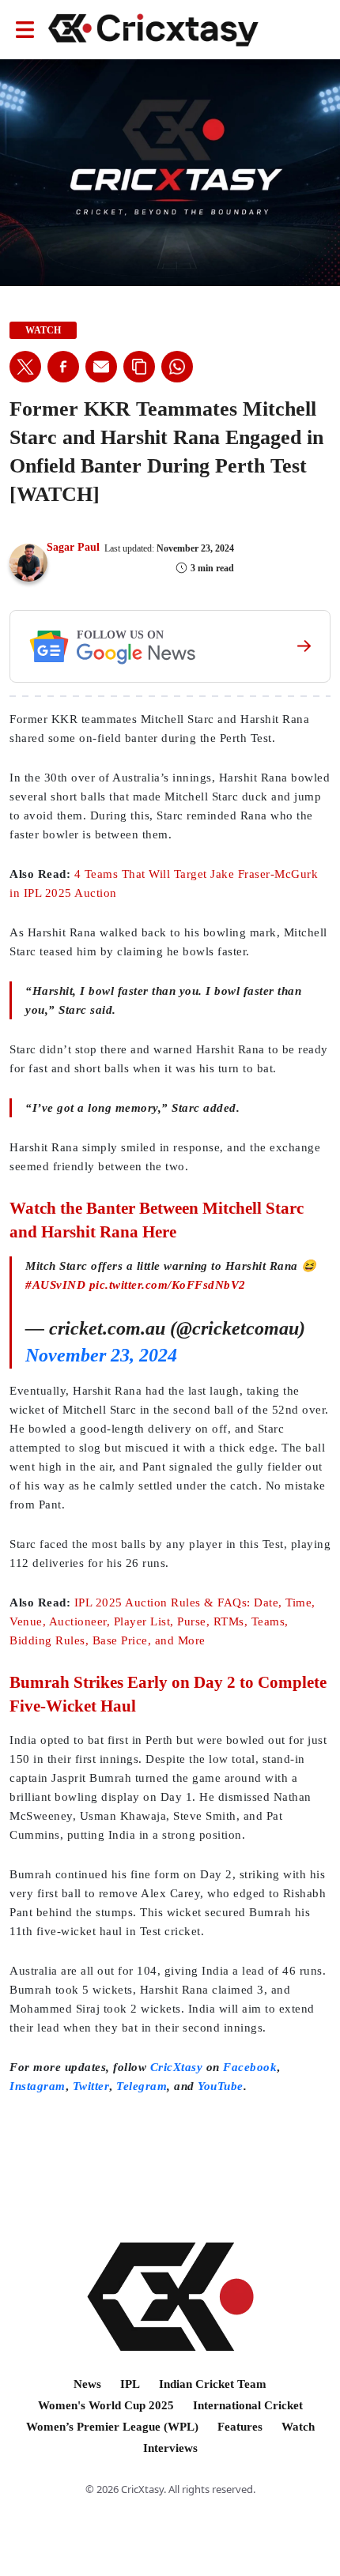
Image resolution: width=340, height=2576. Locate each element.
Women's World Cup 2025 (106, 2405)
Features (240, 2427)
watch (43, 330)
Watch (298, 2427)
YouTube (221, 2086)
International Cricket (248, 2405)
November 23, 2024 (101, 1355)
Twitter (91, 2086)
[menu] (25, 30)
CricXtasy (177, 2067)
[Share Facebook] (63, 367)
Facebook (250, 2067)
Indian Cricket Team (213, 2384)
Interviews (170, 2448)
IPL (130, 2384)
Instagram (38, 2086)
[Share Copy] (139, 367)
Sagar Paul (73, 547)
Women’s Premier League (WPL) (112, 2427)
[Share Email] (101, 367)
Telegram (142, 2086)
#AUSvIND (55, 1285)
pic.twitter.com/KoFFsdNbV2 (168, 1285)
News (87, 2384)
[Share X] (25, 367)
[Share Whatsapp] (177, 367)
